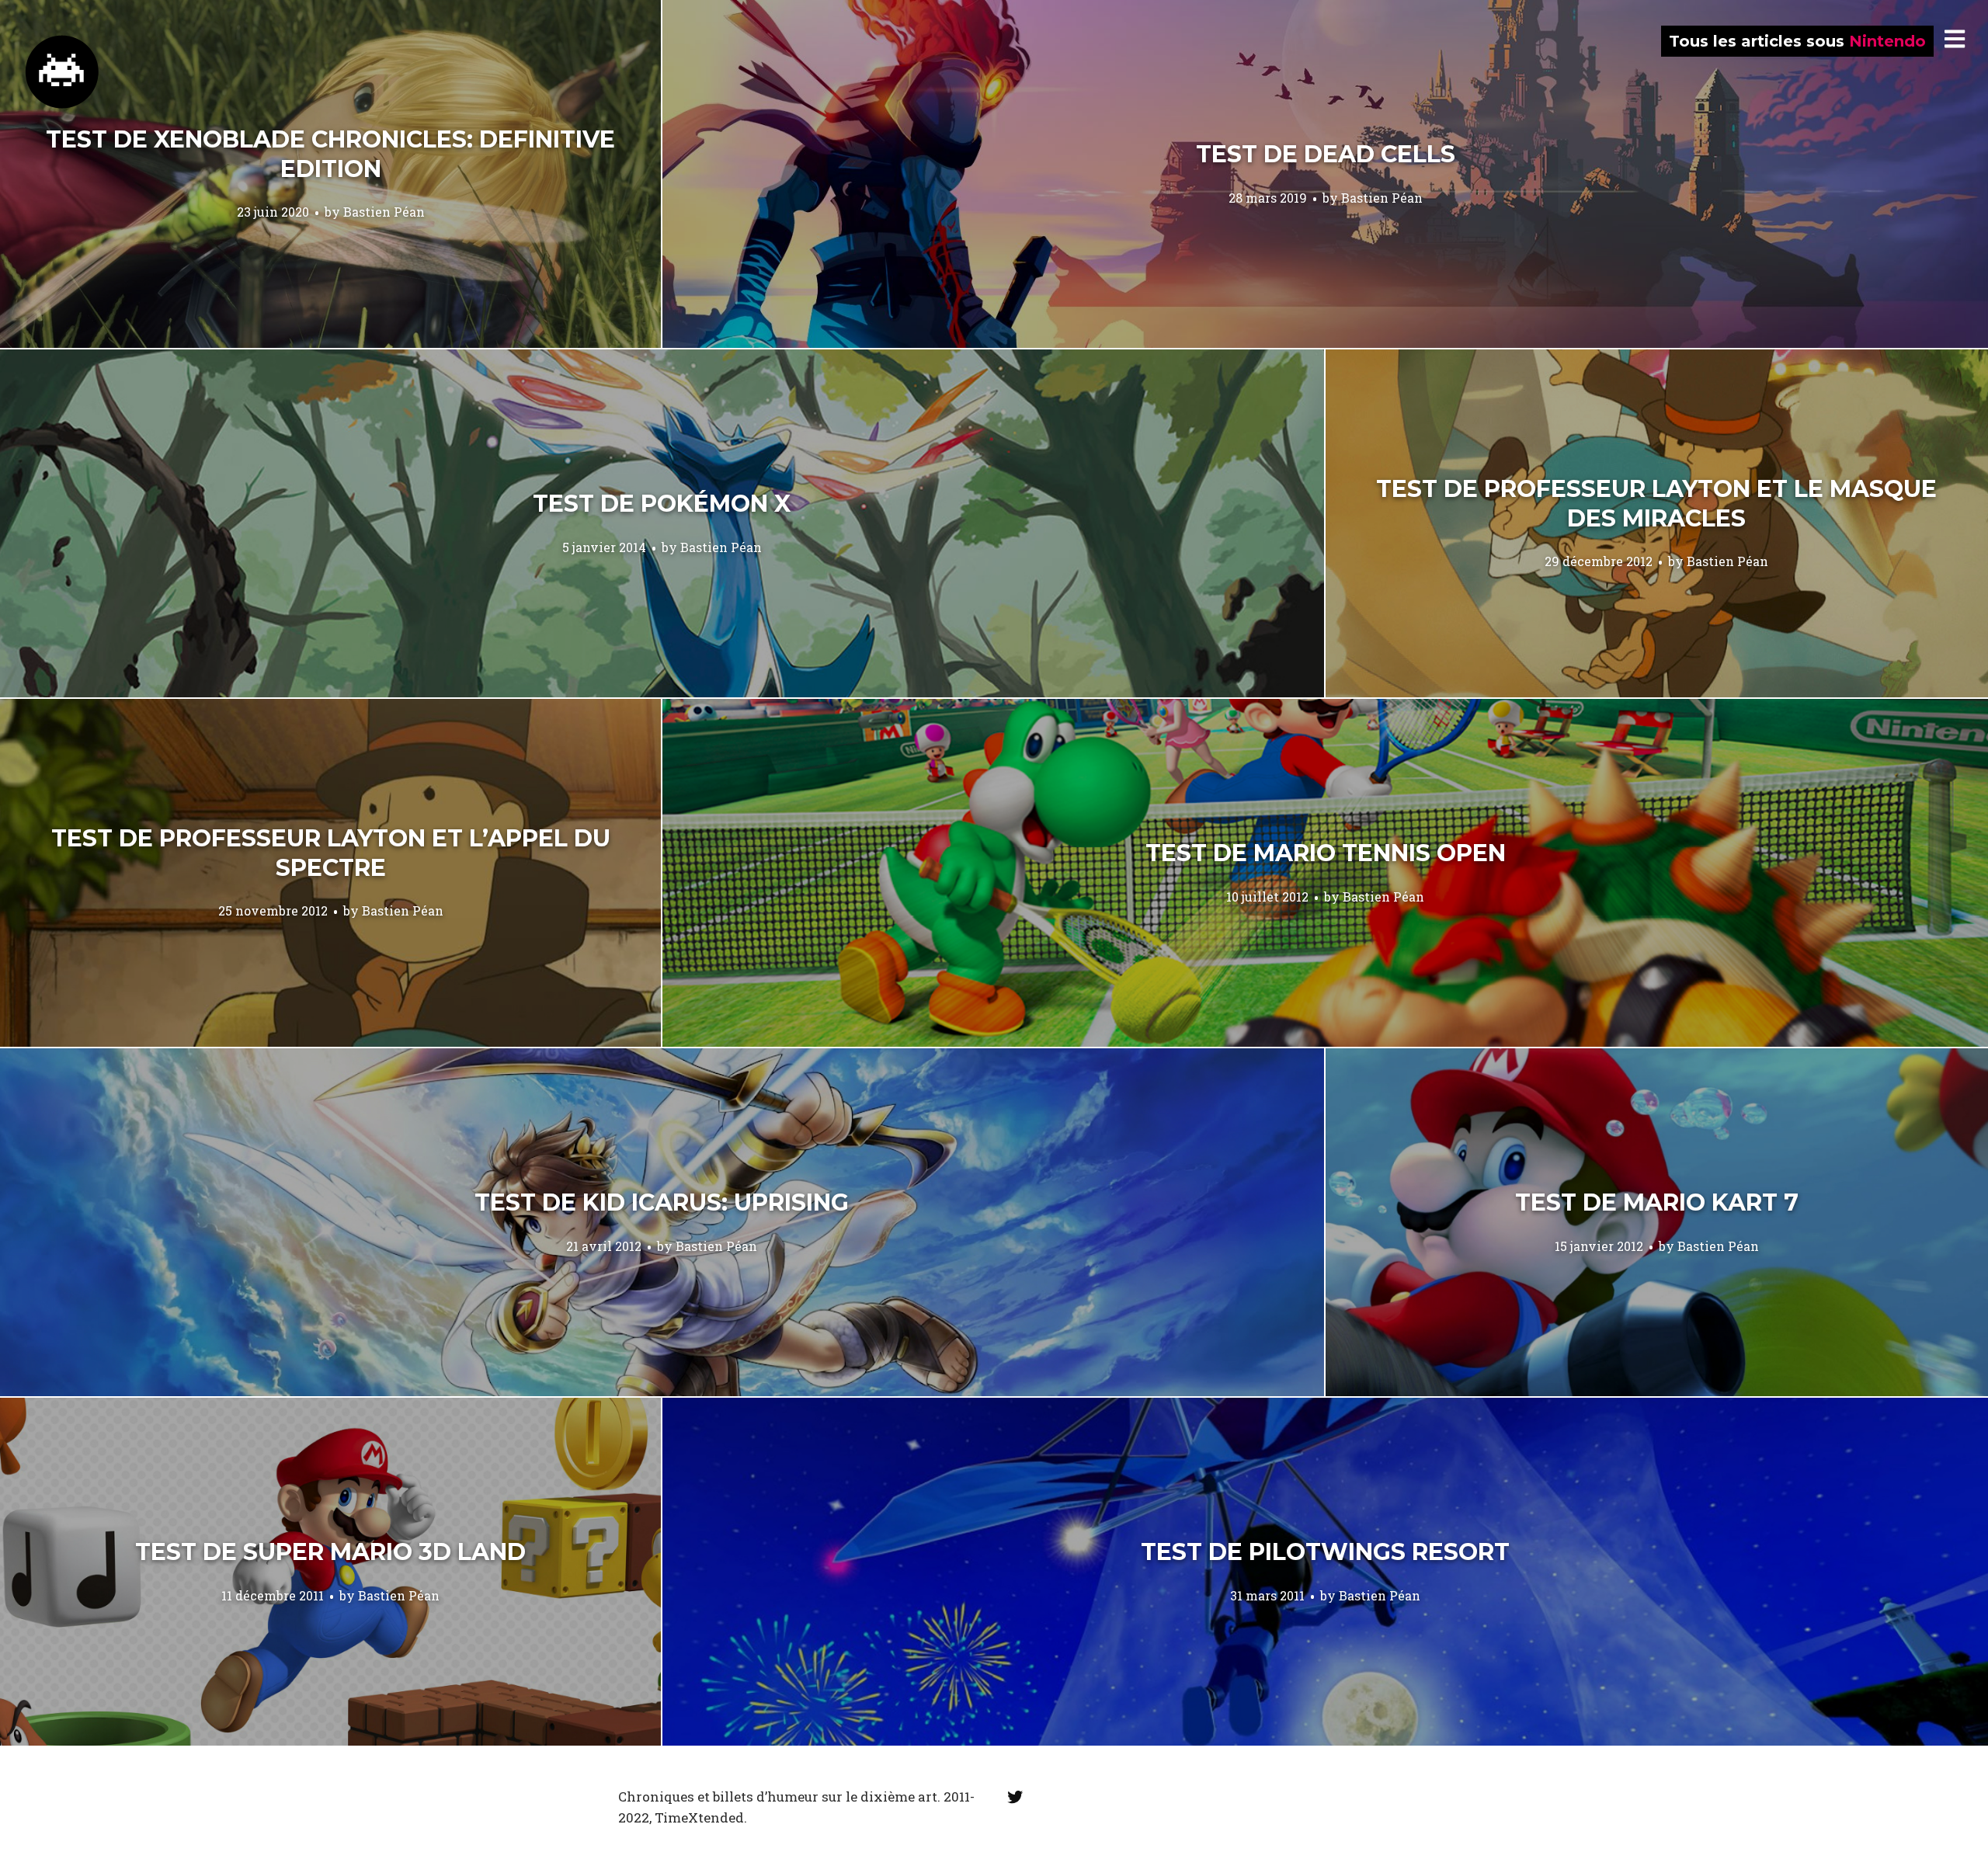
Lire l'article (330, 174)
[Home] (62, 72)
